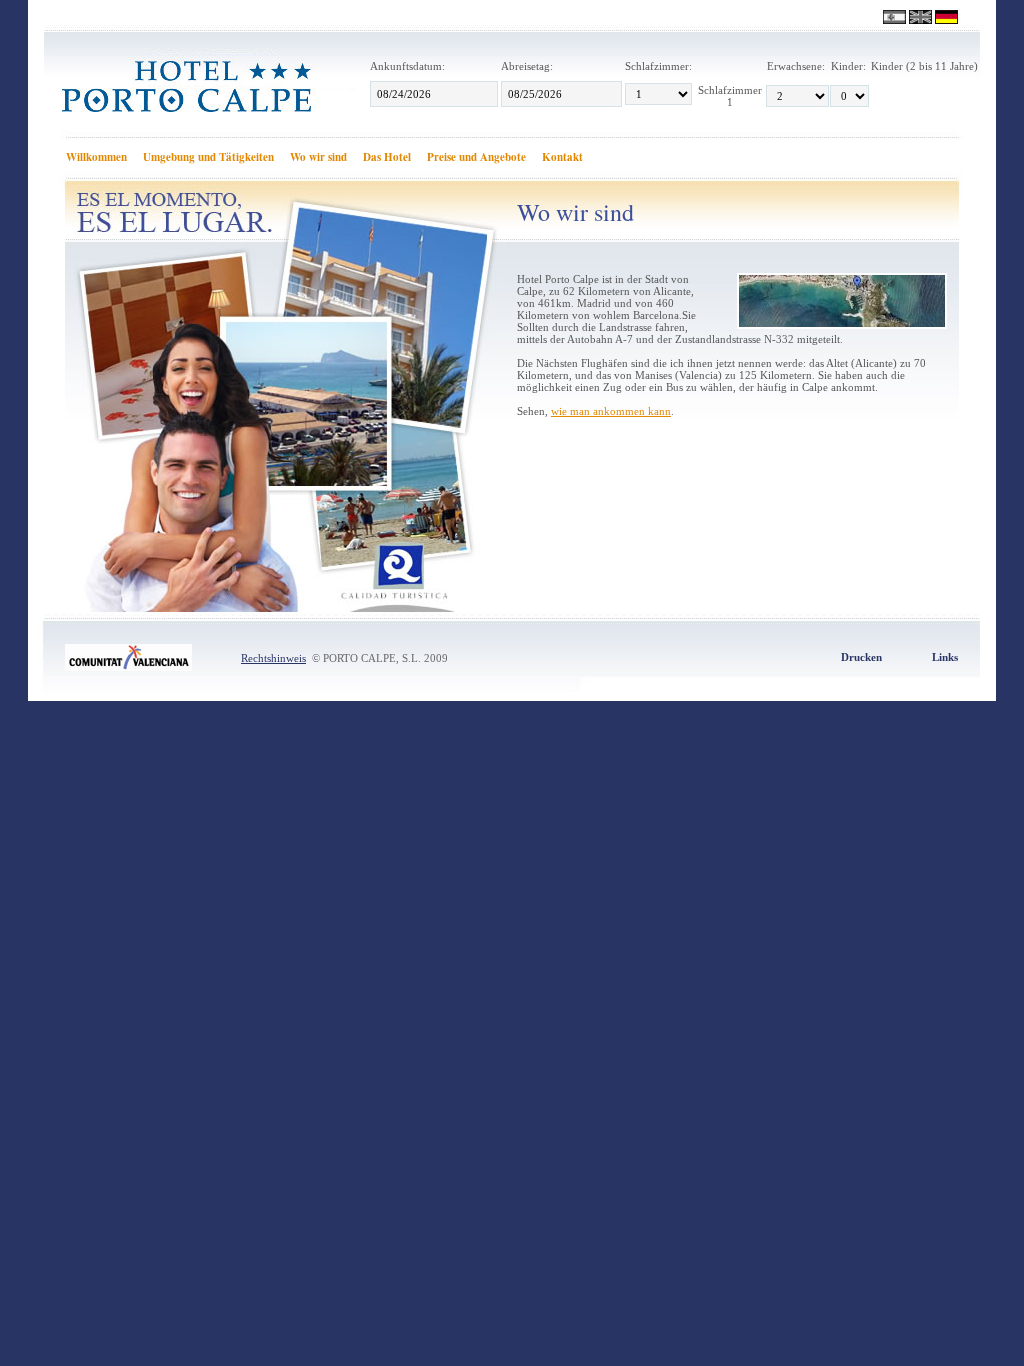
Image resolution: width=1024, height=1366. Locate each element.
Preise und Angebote (476, 157)
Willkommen (96, 157)
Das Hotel (387, 157)
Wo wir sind (318, 157)
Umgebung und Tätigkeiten (208, 157)
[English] (922, 17)
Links (945, 657)
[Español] (896, 17)
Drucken (861, 657)
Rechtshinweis (273, 658)
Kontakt (562, 157)
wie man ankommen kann (611, 411)
